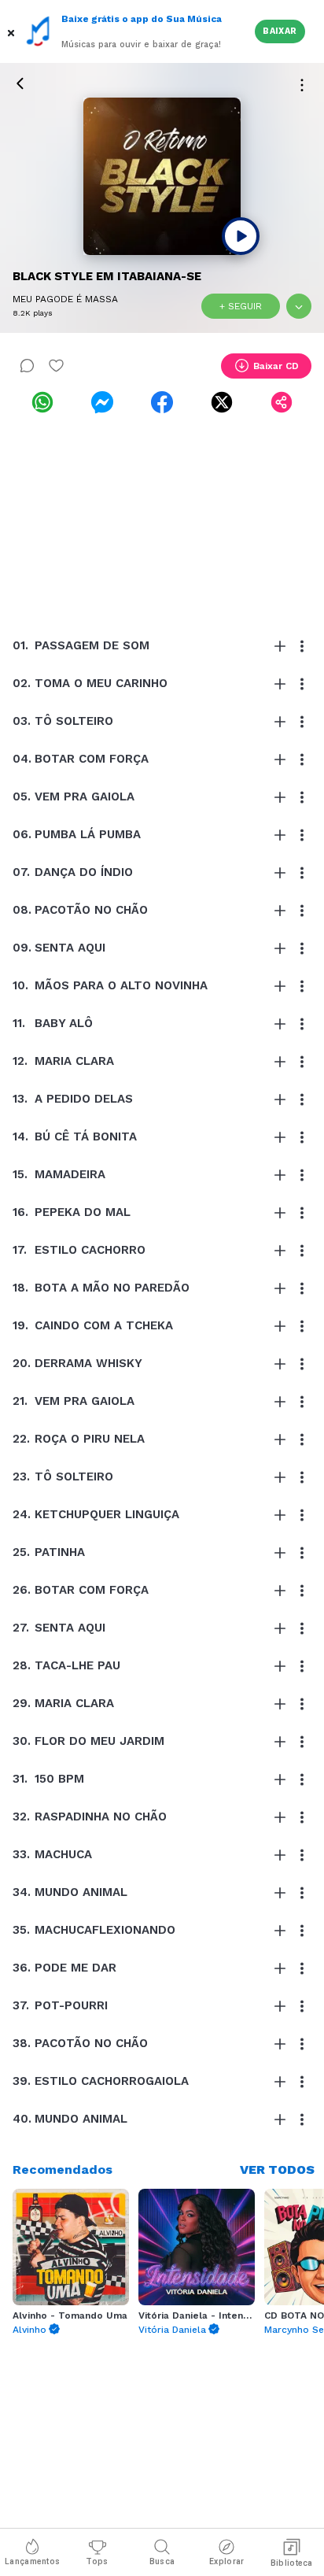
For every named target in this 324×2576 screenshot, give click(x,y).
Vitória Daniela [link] (172, 2330)
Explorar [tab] (226, 2561)
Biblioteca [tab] (292, 2563)
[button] (13, 31)
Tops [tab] (97, 2561)
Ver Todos (277, 2169)
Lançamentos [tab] (32, 2561)
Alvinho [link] (29, 2330)
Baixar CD (276, 366)
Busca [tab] (162, 2561)
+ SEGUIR (241, 306)
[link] (42, 402)
